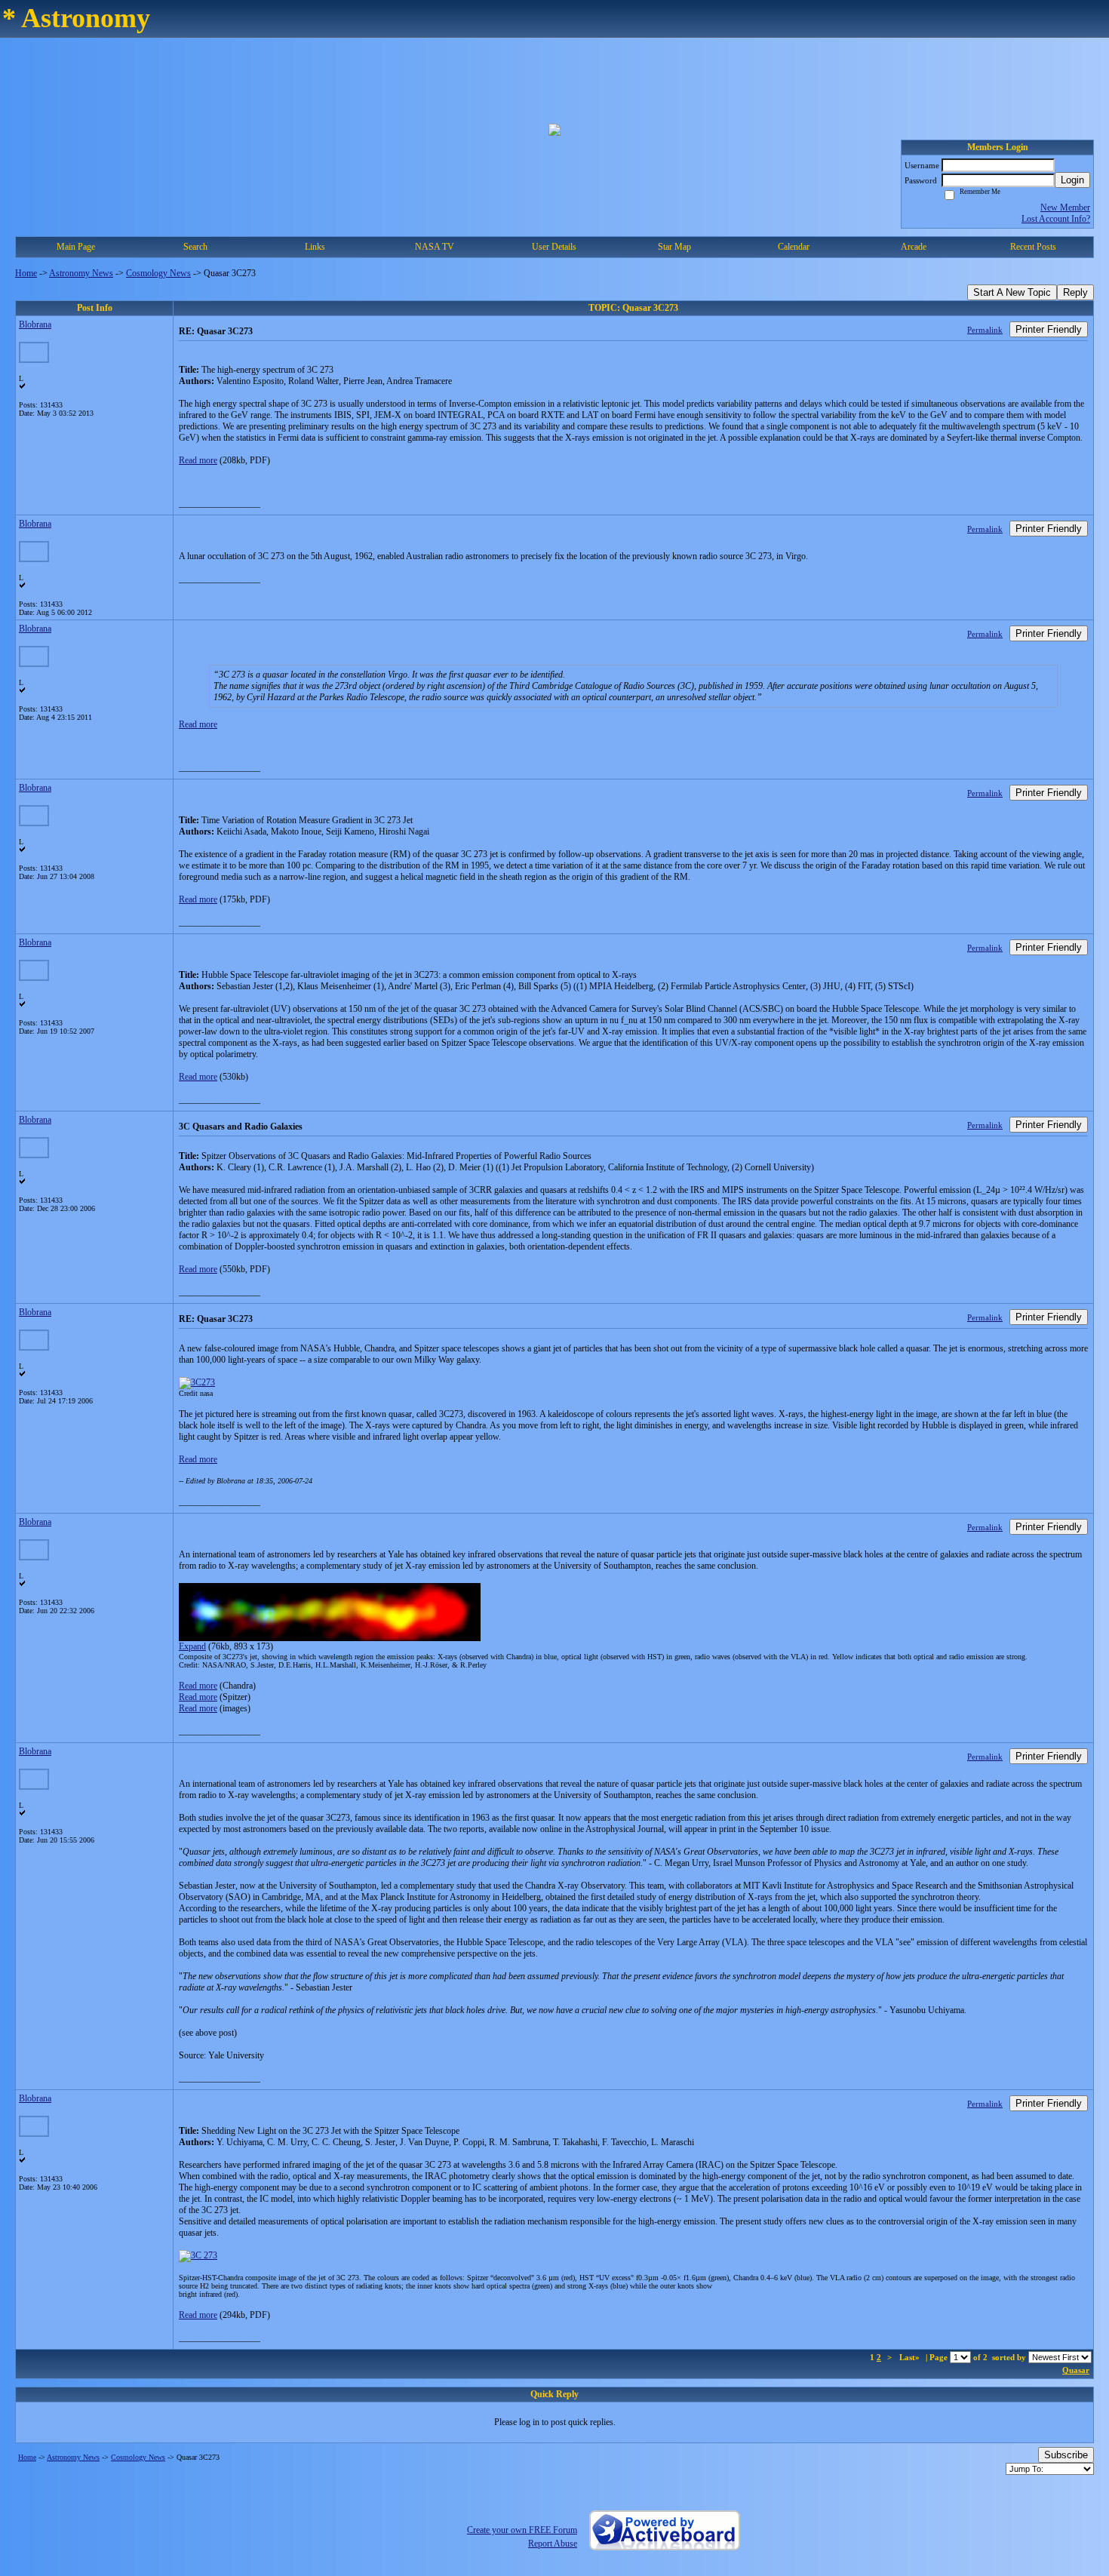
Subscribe (1066, 2455)
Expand (192, 1646)
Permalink (985, 330)
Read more (198, 460)
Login (1072, 180)
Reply (1075, 292)
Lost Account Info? (1056, 219)
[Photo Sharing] (197, 1382)
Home (26, 273)
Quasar (1076, 2370)
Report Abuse (553, 2544)
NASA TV (435, 247)
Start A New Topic (1012, 292)
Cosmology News (158, 273)
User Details (554, 247)
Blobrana (35, 324)
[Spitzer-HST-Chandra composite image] (198, 2255)
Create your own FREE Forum (522, 2530)
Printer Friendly (1049, 329)
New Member (1065, 207)
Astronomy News (81, 273)
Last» (911, 2357)
